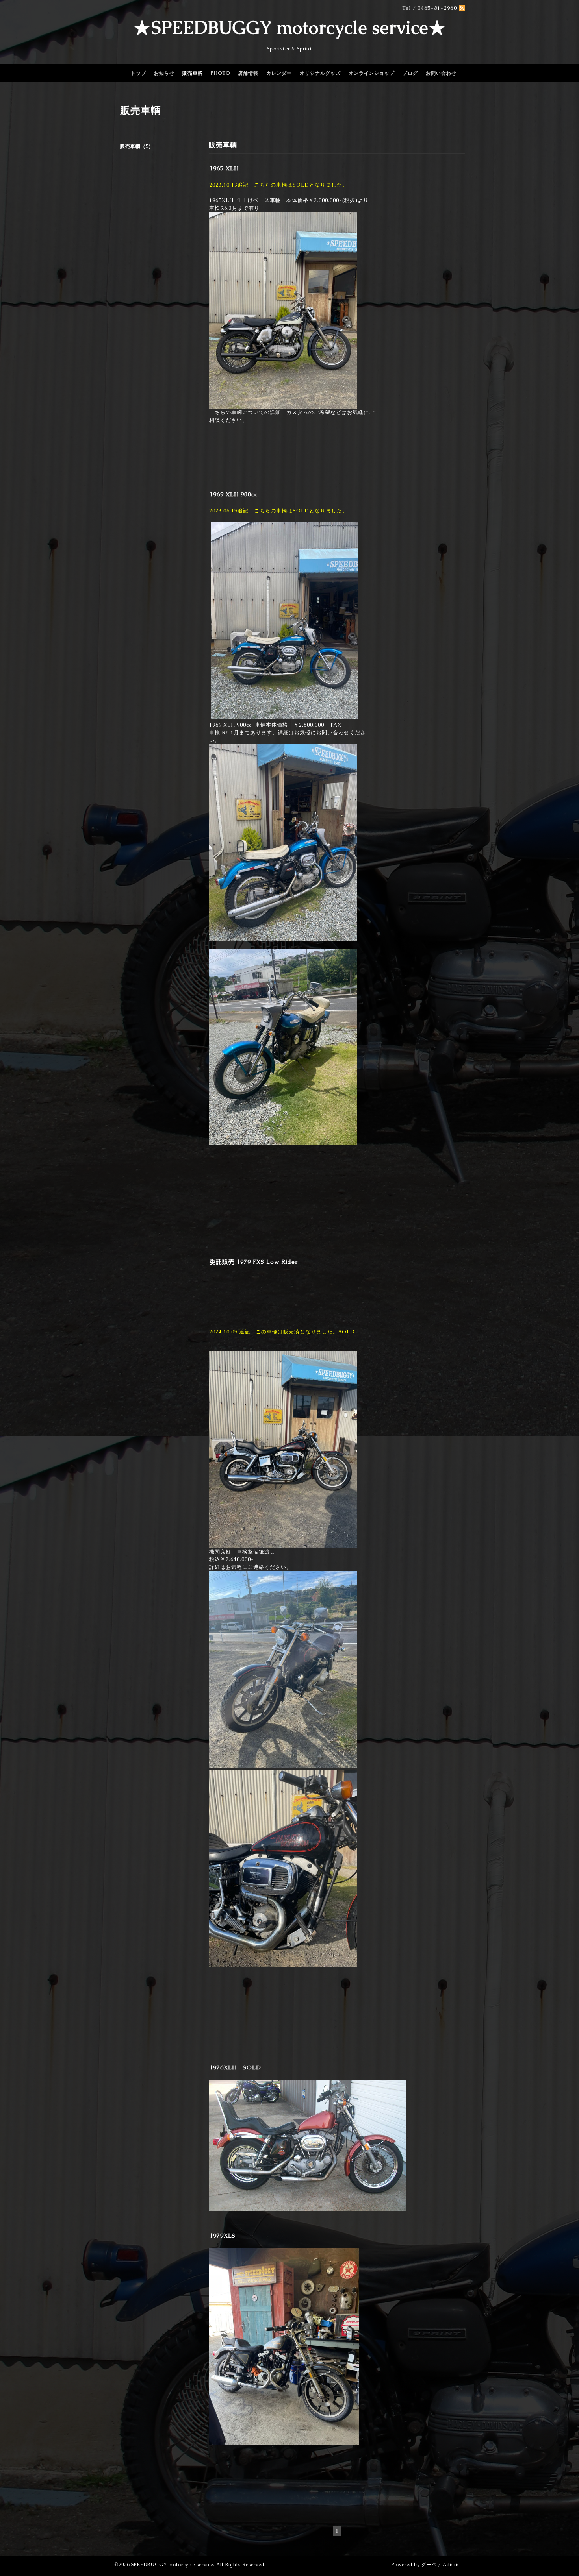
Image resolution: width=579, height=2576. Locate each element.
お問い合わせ (441, 73)
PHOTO (220, 73)
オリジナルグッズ (320, 73)
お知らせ (164, 73)
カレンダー (279, 73)
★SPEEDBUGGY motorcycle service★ (290, 28)
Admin (451, 2565)
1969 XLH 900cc (234, 494)
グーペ (429, 2565)
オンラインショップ (372, 73)
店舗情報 (248, 73)
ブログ (410, 73)
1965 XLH (224, 168)
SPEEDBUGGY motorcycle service (172, 2565)
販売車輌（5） (137, 146)
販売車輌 (193, 73)
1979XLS (223, 2235)
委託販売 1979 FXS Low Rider (254, 1262)
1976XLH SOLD (235, 2067)
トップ (138, 73)
